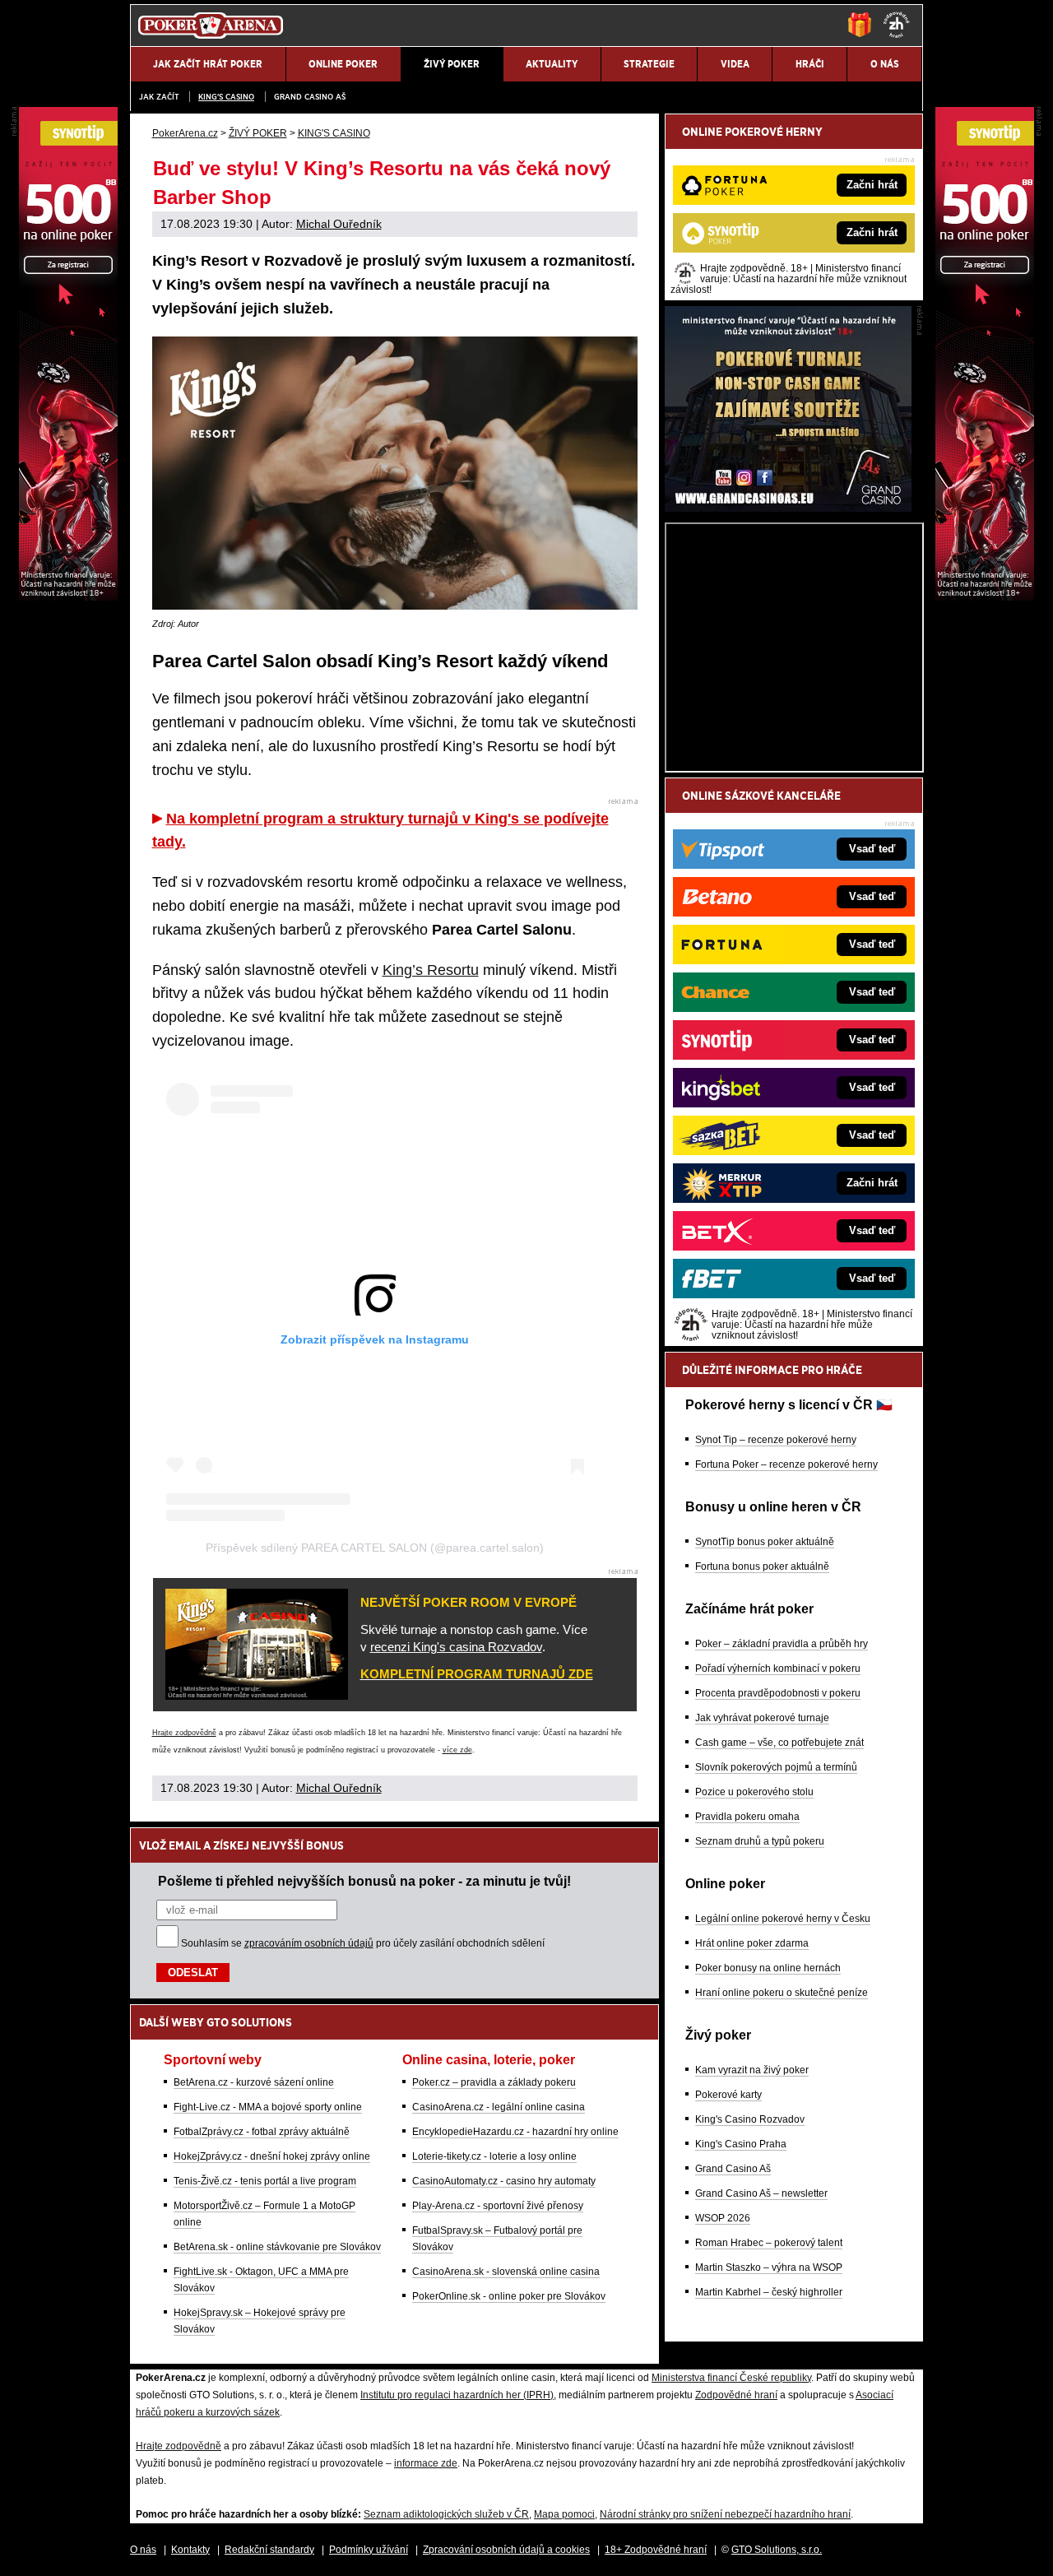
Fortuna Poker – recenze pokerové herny (786, 1464)
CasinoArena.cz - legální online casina (499, 2107)
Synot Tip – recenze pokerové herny (776, 1440)
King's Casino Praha (741, 2144)
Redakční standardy (269, 2550)
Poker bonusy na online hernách (768, 1968)
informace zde (426, 2463)
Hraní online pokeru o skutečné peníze (782, 1993)
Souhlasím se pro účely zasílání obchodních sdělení (363, 1943)
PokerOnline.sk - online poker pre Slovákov (509, 2296)
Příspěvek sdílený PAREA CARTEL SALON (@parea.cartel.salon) (375, 1548)
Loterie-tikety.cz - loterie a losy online (494, 2156)
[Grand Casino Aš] (788, 508)
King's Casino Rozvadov (750, 2119)
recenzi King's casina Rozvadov (456, 1647)
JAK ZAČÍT (159, 97)
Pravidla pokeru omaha (747, 1817)
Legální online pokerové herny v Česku (783, 1919)
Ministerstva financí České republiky (731, 2378)
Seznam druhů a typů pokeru (760, 1841)
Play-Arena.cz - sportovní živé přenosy (498, 2206)
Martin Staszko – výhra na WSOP (769, 2267)
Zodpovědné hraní (736, 2395)
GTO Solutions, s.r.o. (777, 2550)
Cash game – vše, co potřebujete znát (779, 1743)
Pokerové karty (728, 2095)
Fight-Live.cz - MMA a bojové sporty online (268, 2107)
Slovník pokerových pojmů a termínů (776, 1767)
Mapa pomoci (564, 2514)
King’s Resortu (431, 970)
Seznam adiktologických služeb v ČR (446, 2514)
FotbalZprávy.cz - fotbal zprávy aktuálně (262, 2132)
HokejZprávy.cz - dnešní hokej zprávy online (272, 2156)
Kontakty (190, 2550)
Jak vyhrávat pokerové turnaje (762, 1718)
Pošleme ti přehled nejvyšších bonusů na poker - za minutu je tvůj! (364, 1881)
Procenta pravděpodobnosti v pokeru (778, 1693)
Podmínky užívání (369, 2550)
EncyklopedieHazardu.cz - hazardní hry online (515, 2132)
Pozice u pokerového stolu (754, 1792)
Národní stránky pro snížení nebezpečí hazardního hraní (725, 2514)
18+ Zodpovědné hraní (656, 2550)
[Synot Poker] (985, 596)
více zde (457, 1750)
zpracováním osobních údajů (309, 1943)
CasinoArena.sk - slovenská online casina (506, 2272)
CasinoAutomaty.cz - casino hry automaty (504, 2181)
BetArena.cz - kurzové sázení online (254, 2082)
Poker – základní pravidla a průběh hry (782, 1644)
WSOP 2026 (723, 2218)
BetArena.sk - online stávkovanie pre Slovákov (277, 2247)
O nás (143, 2550)
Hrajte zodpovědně (184, 1733)
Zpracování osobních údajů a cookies (506, 2550)
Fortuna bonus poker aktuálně (762, 1566)
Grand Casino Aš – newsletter (761, 2193)
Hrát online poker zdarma (752, 1943)
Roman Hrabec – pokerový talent (769, 2243)
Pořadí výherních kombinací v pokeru (778, 1669)
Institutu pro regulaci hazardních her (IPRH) (457, 2395)
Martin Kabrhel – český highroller (769, 2292)
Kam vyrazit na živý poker (752, 2070)
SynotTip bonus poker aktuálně (765, 1542)
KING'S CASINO (226, 97)
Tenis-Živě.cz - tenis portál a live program (265, 2181)
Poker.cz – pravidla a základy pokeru (494, 2082)
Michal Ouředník (339, 224)
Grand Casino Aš (310, 97)
